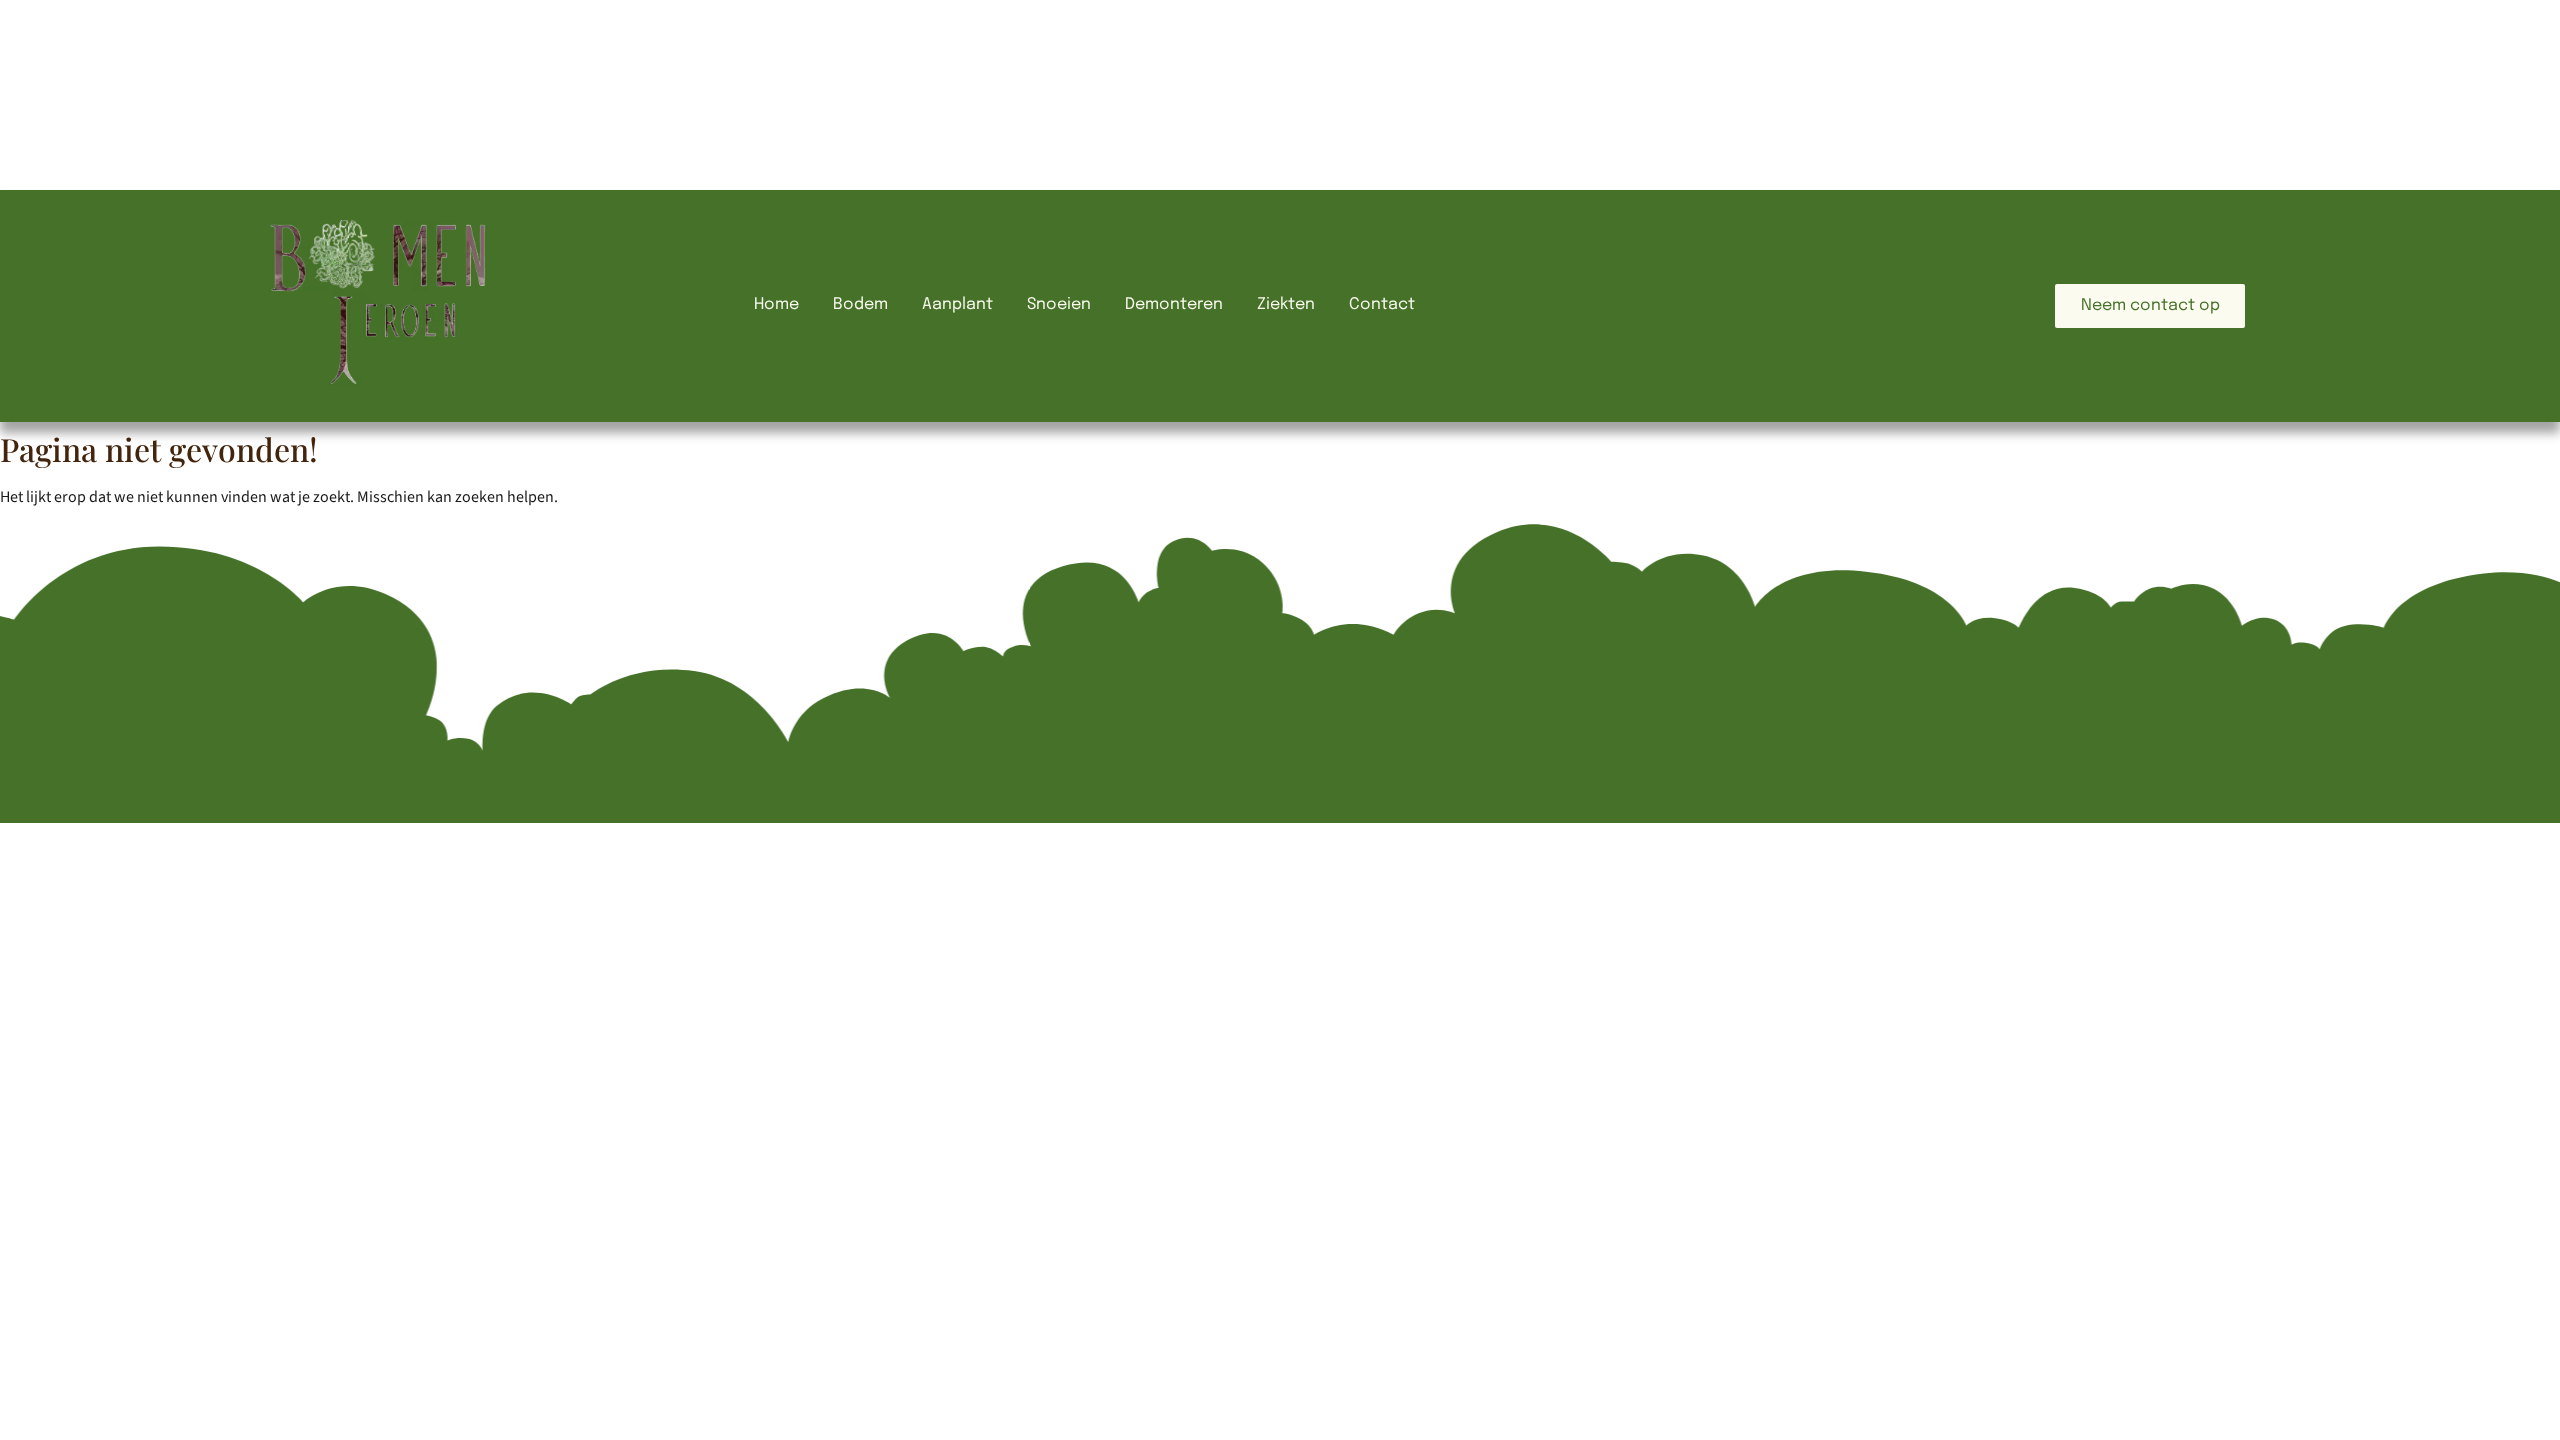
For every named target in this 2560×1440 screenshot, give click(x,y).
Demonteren (1174, 304)
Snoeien (1059, 304)
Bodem (860, 304)
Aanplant (957, 304)
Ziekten (1286, 304)
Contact (1382, 304)
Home (776, 304)
